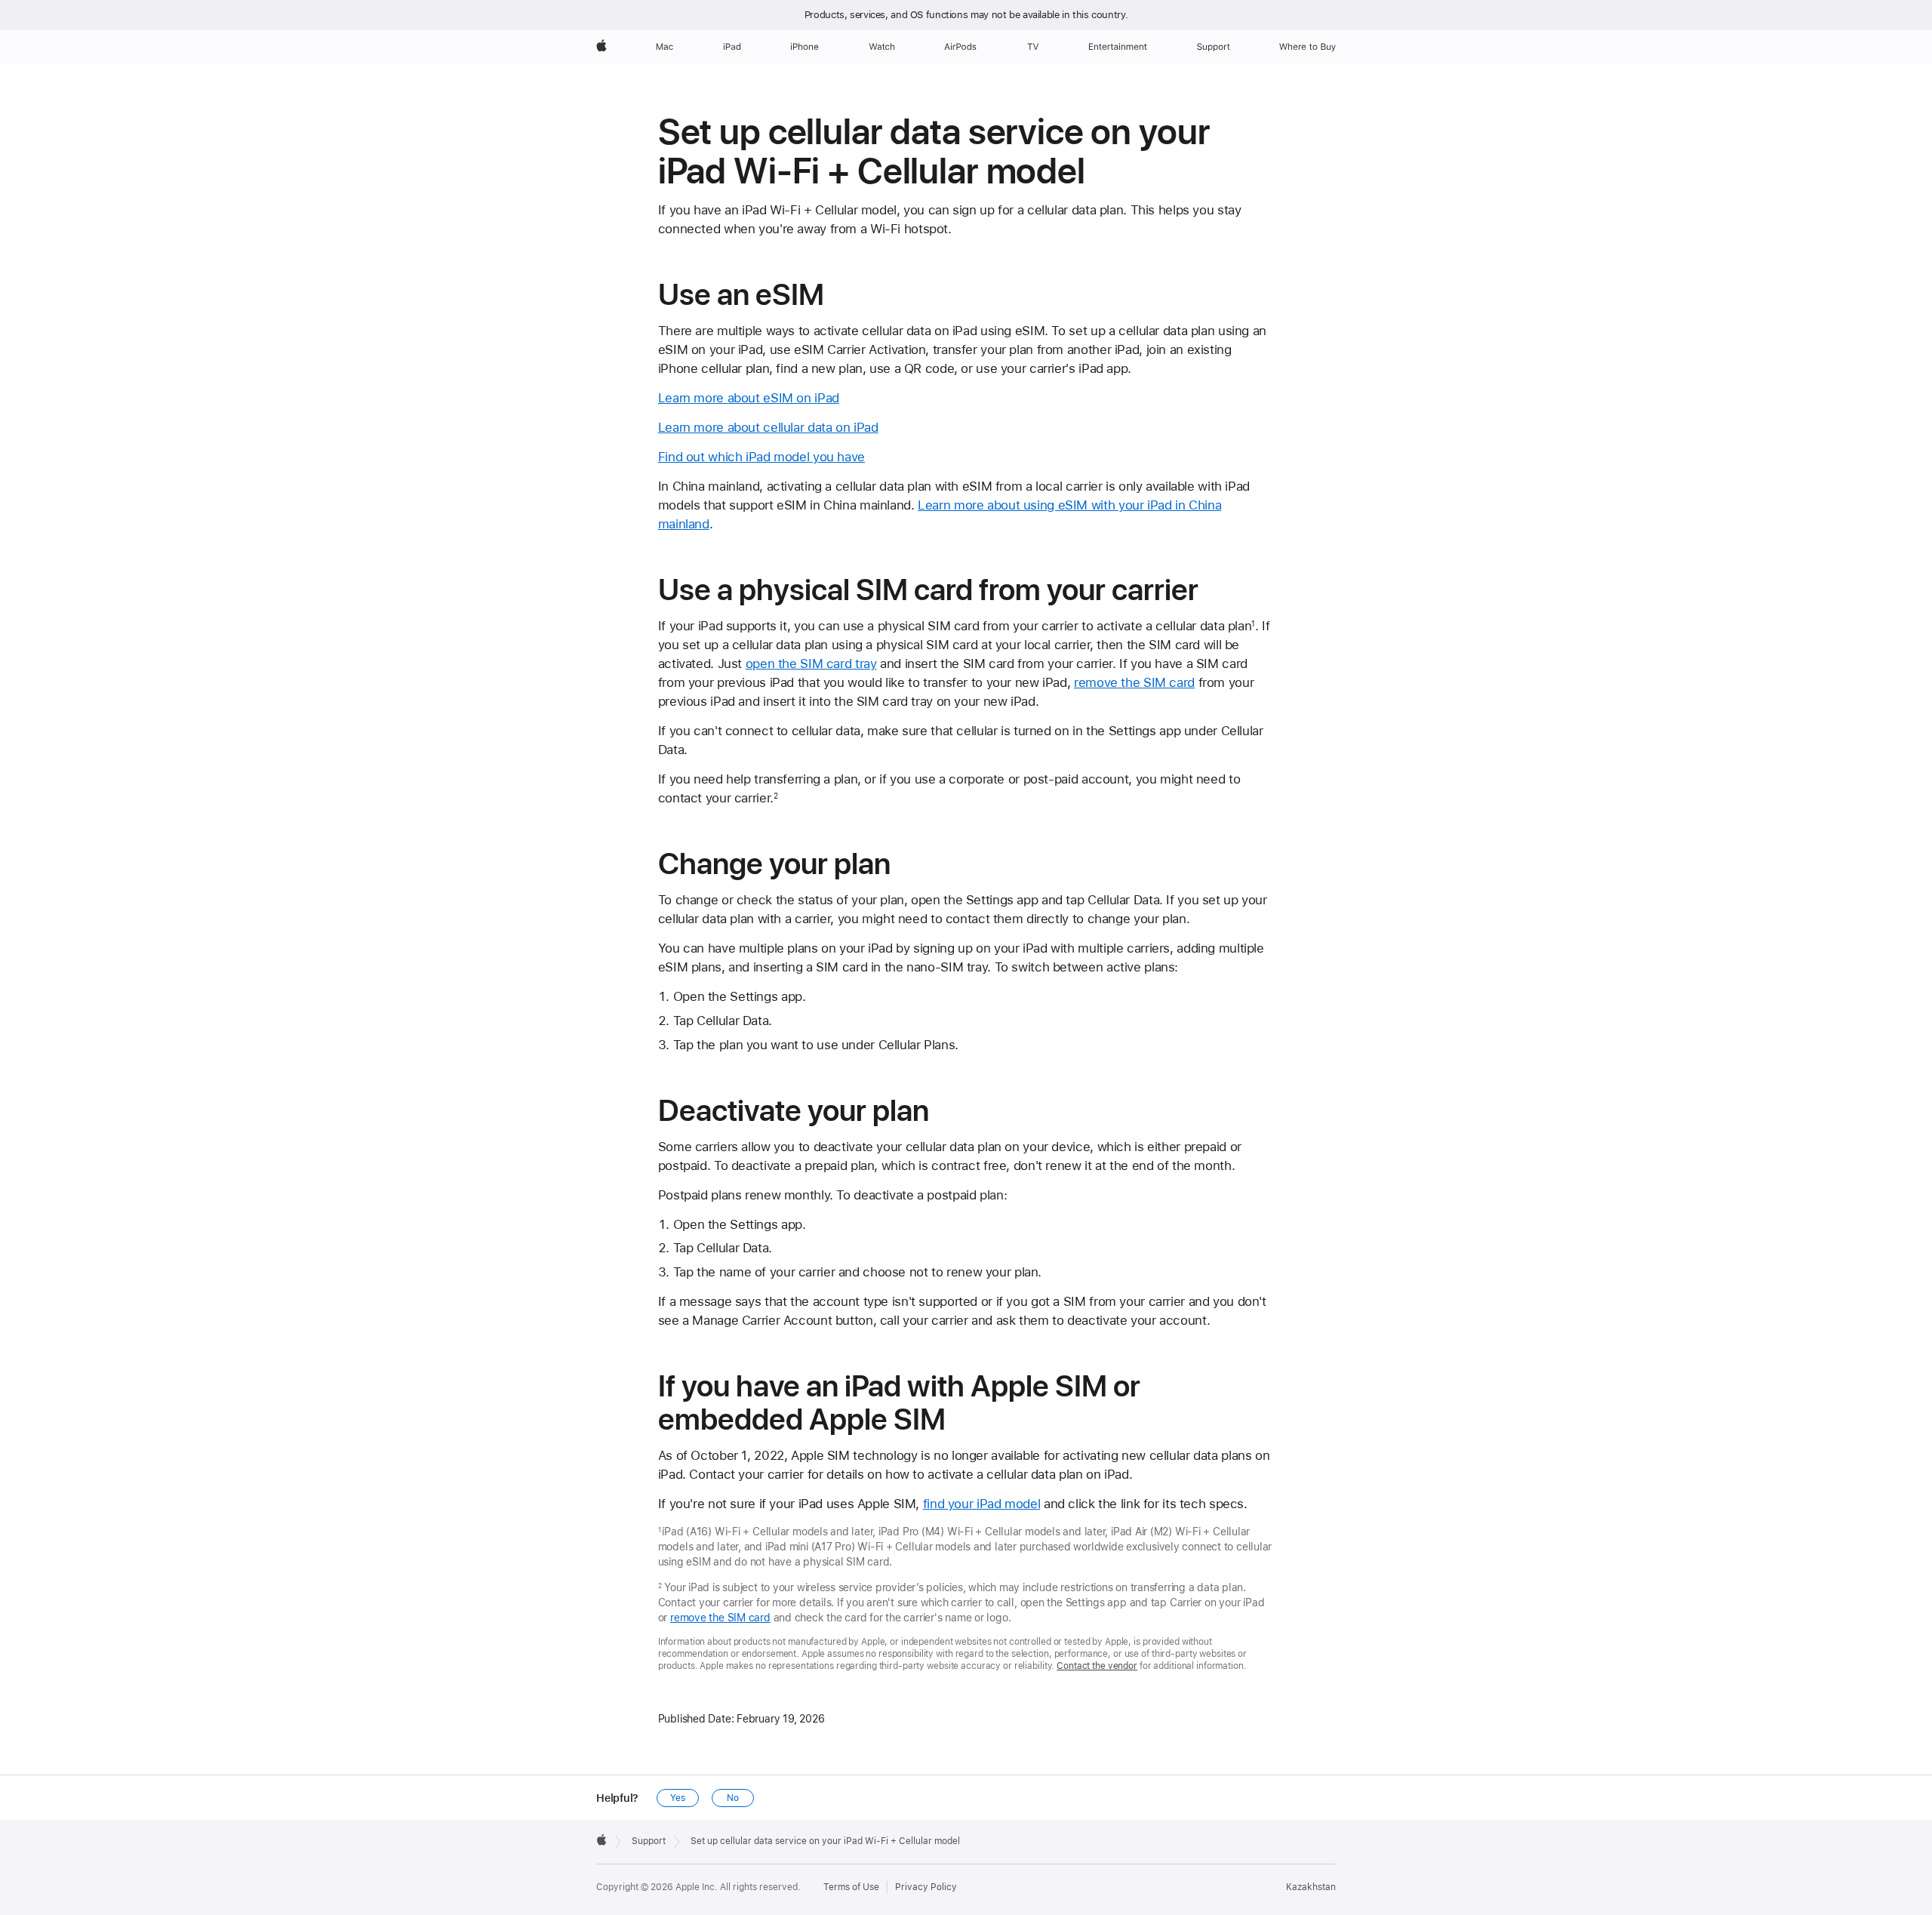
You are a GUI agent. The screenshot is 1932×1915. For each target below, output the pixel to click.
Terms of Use (851, 1887)
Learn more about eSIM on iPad (749, 398)
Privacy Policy (926, 1887)
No (733, 1798)
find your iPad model (982, 1504)
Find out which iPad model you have (761, 457)
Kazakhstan (1311, 1887)
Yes (678, 1798)
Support (649, 1841)
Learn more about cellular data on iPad (768, 427)
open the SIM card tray (811, 663)
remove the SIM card (1134, 682)
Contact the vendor (1097, 1666)
